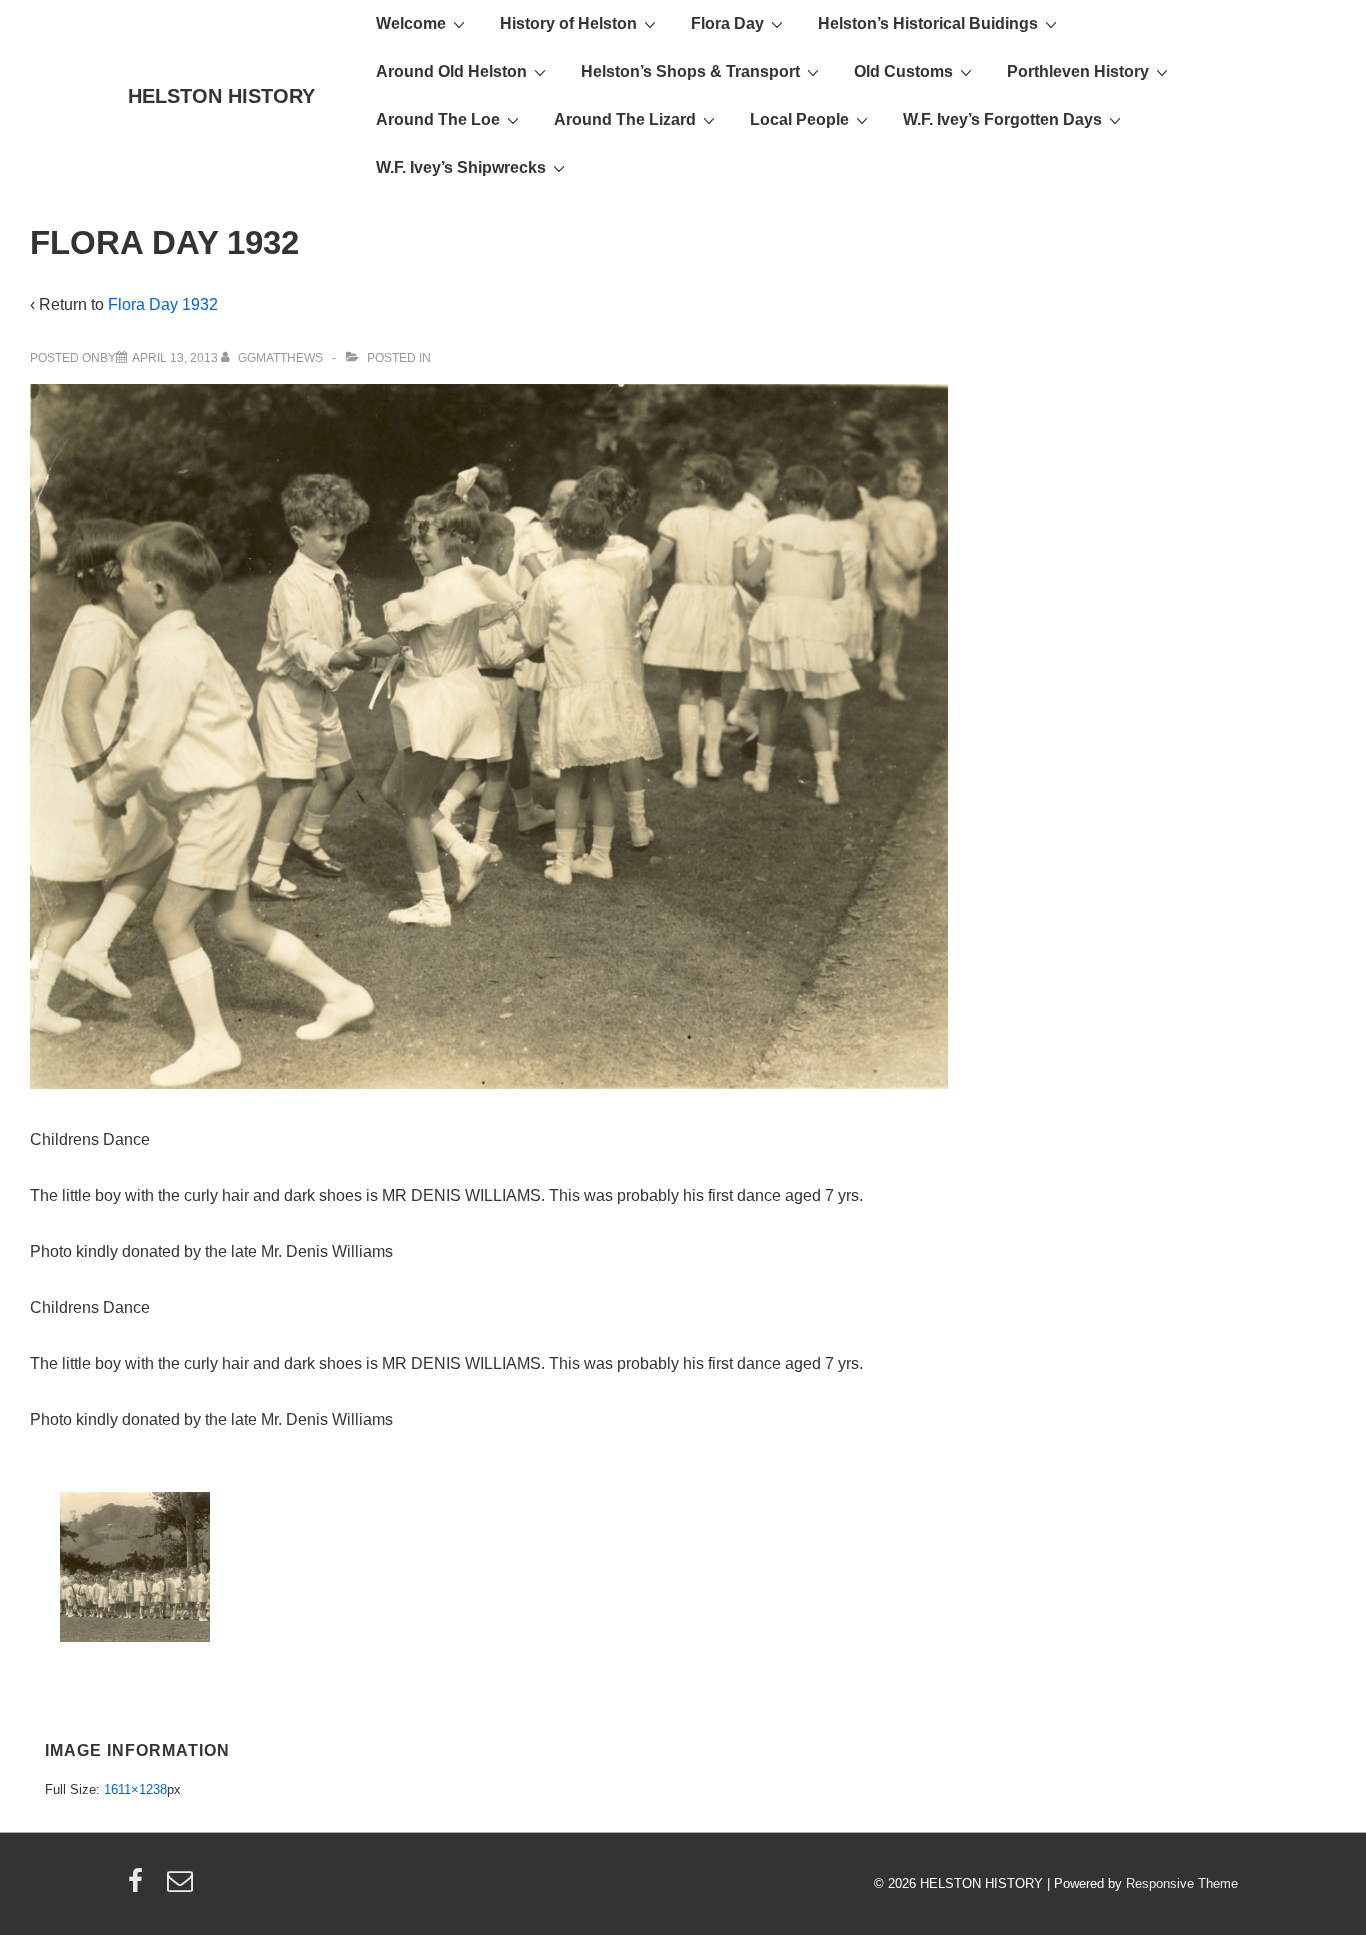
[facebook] (140, 1887)
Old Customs (903, 71)
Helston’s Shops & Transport (690, 71)
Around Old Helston (451, 71)
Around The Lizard (625, 119)
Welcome (411, 23)
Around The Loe (438, 119)
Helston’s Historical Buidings (928, 23)
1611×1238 (135, 1789)
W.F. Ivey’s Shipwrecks (461, 167)
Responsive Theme (1182, 1883)
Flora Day (727, 23)
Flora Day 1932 (163, 304)
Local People (799, 119)
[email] (182, 1887)
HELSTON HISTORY (221, 96)
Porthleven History (1078, 71)
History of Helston (568, 23)
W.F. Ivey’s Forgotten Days (1002, 119)
